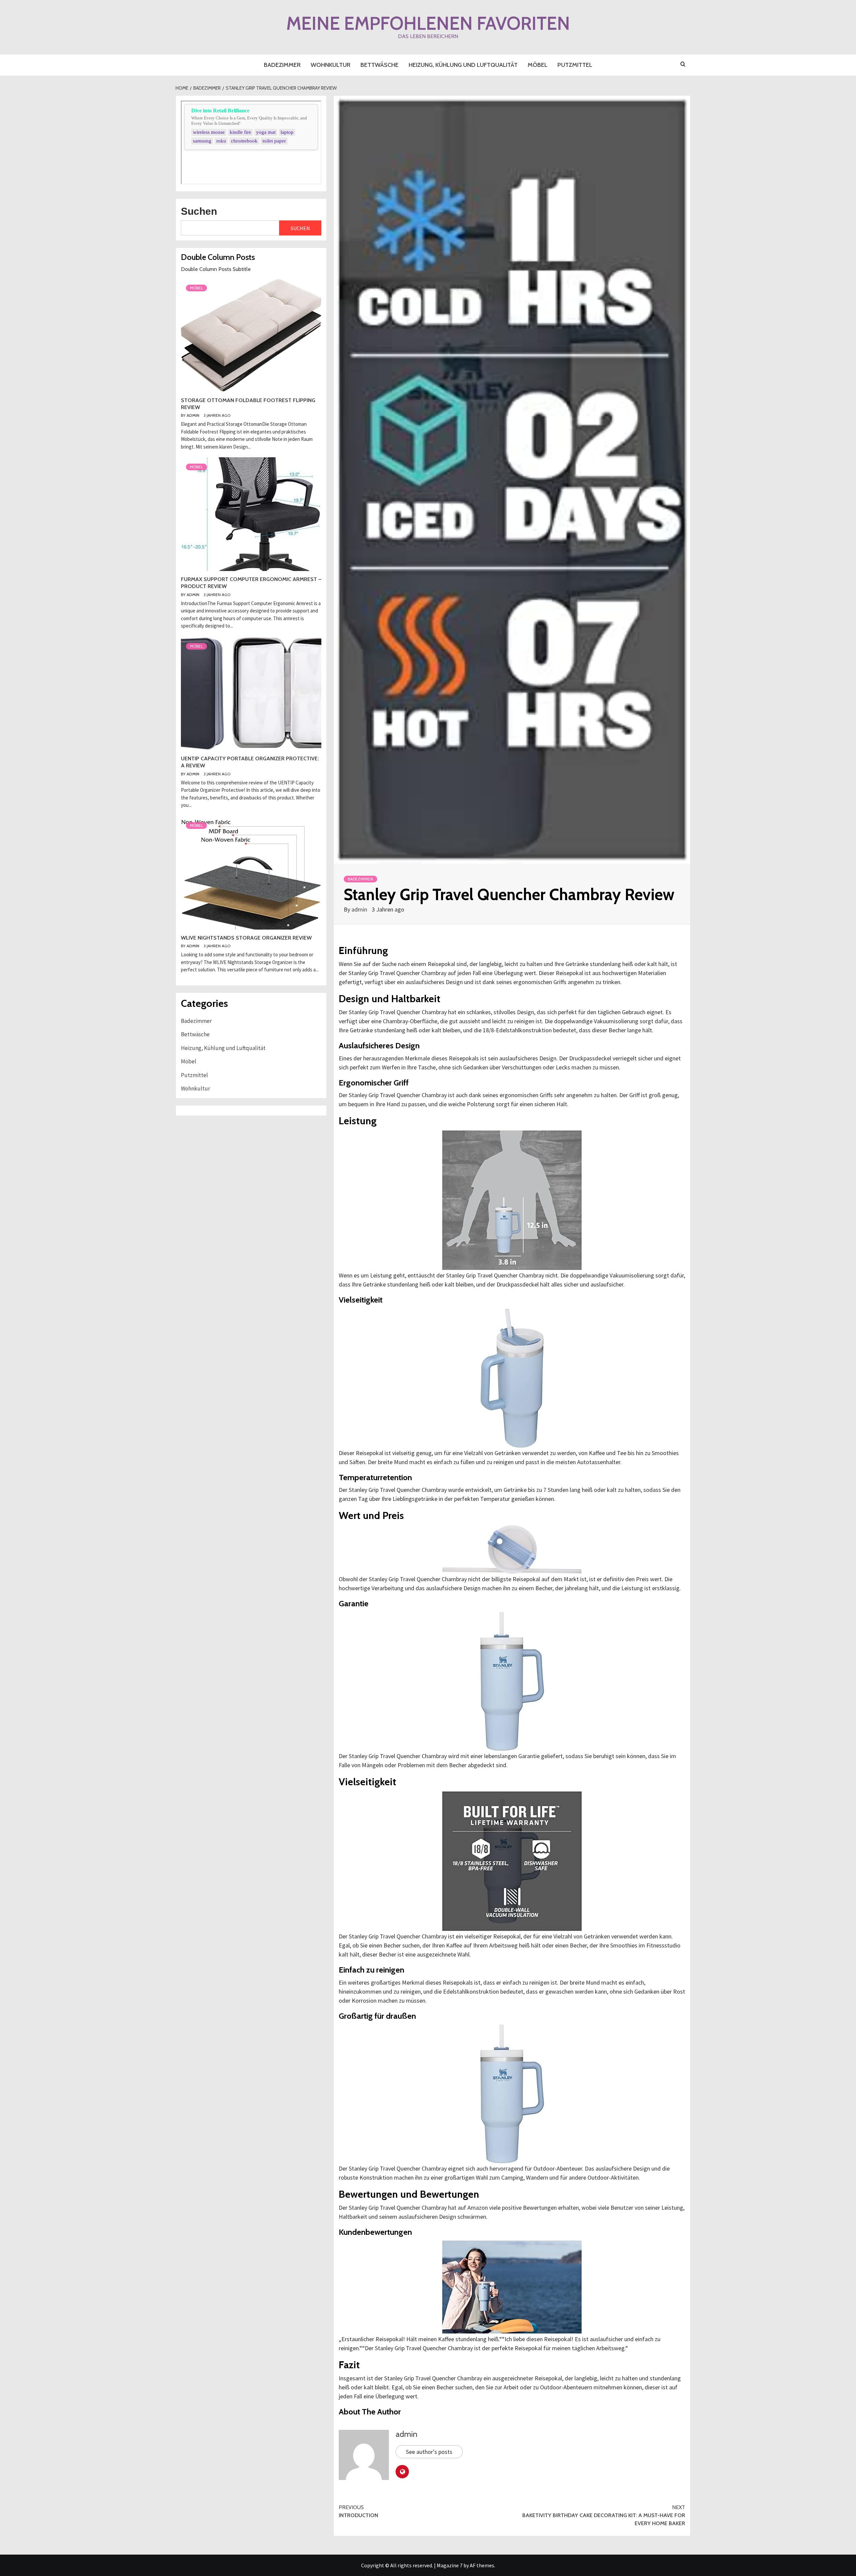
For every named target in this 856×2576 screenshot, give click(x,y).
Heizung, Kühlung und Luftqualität (463, 65)
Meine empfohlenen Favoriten (428, 23)
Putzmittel (575, 65)
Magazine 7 (450, 2565)
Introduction (358, 2511)
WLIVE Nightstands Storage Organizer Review (246, 938)
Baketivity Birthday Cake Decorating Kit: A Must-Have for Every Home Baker (604, 2515)
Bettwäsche (380, 65)
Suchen (199, 211)
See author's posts (429, 2452)
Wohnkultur (331, 65)
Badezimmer (282, 65)
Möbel (538, 65)
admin (360, 909)
